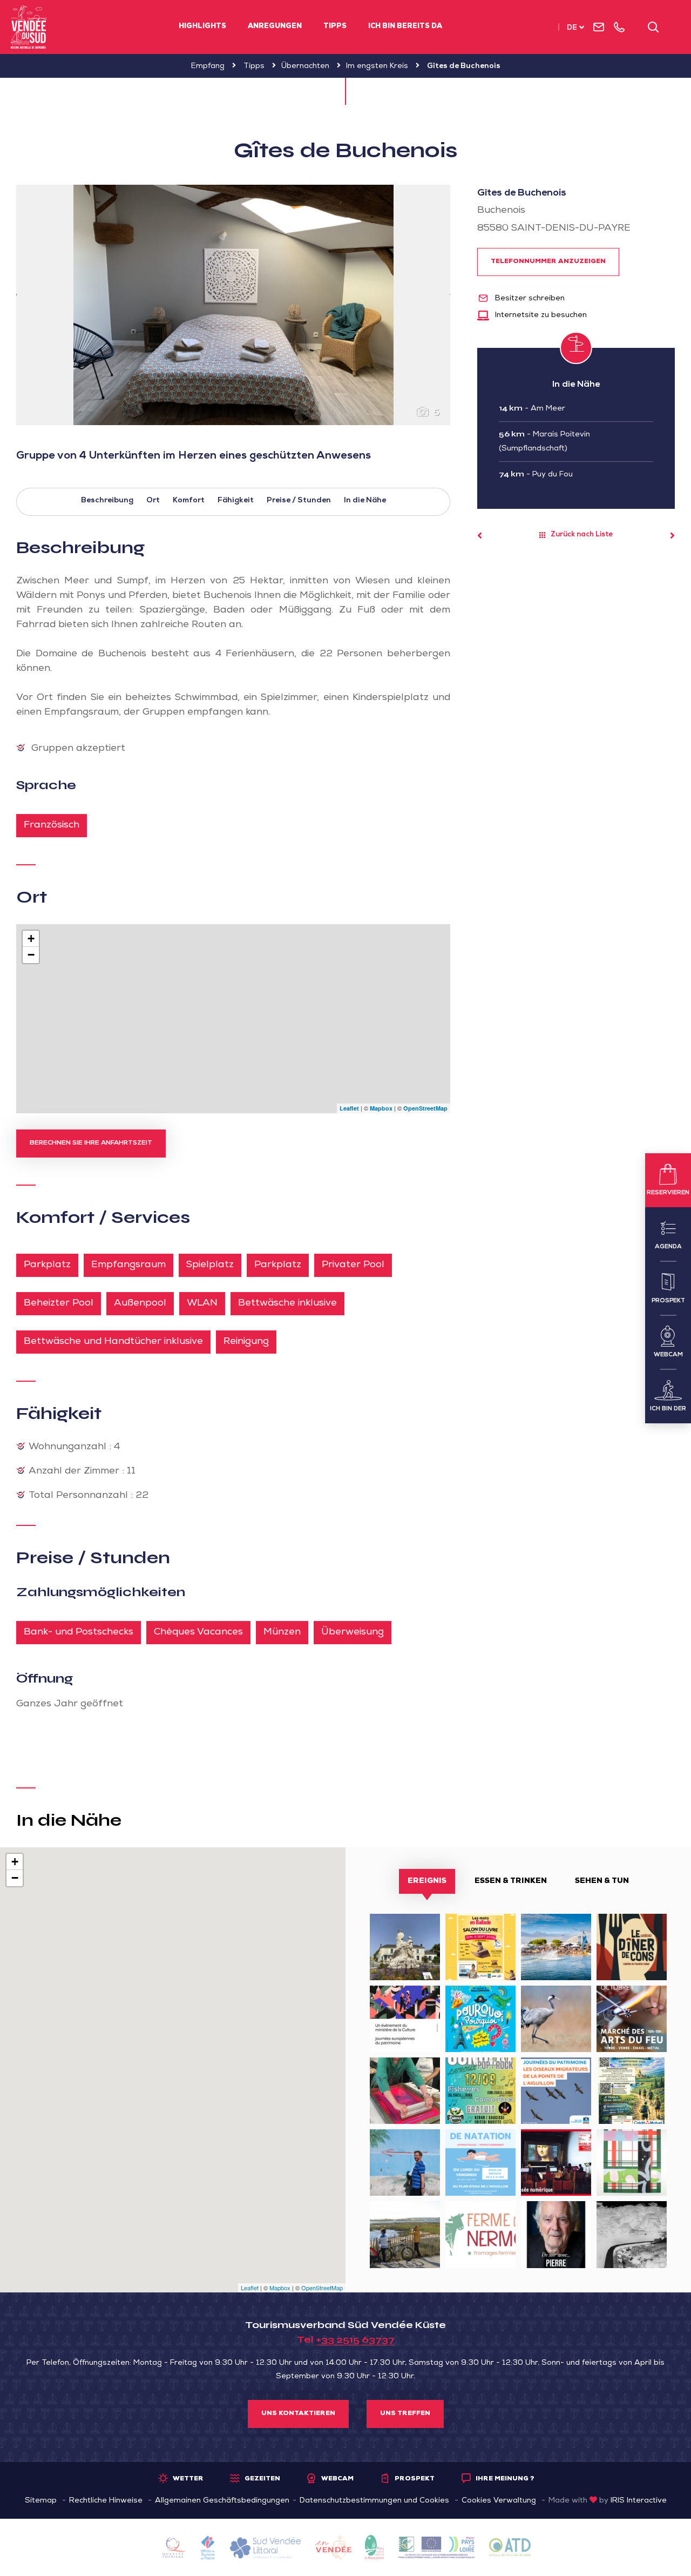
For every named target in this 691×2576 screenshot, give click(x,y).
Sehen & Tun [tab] (602, 1881)
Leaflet (349, 1108)
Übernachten (305, 66)
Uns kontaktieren (298, 2414)
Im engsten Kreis (377, 66)
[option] (233, 305)
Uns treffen (405, 2414)
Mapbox (381, 1108)
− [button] (31, 955)
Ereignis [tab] (427, 1881)
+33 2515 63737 (355, 2339)
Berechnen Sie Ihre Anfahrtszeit (91, 1144)
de (572, 28)
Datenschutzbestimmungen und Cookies (374, 2501)
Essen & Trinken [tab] (511, 1881)
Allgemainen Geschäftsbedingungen (222, 2501)
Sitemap (41, 2501)
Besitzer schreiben (529, 299)
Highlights (202, 27)
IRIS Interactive (639, 2501)
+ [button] (31, 939)
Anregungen (275, 27)
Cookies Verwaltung (499, 2501)
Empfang (208, 66)
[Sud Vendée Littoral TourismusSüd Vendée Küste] (29, 27)
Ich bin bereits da (405, 27)
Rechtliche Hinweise (106, 2501)
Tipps (335, 27)
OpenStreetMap (425, 1108)
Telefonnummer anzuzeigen (548, 262)
